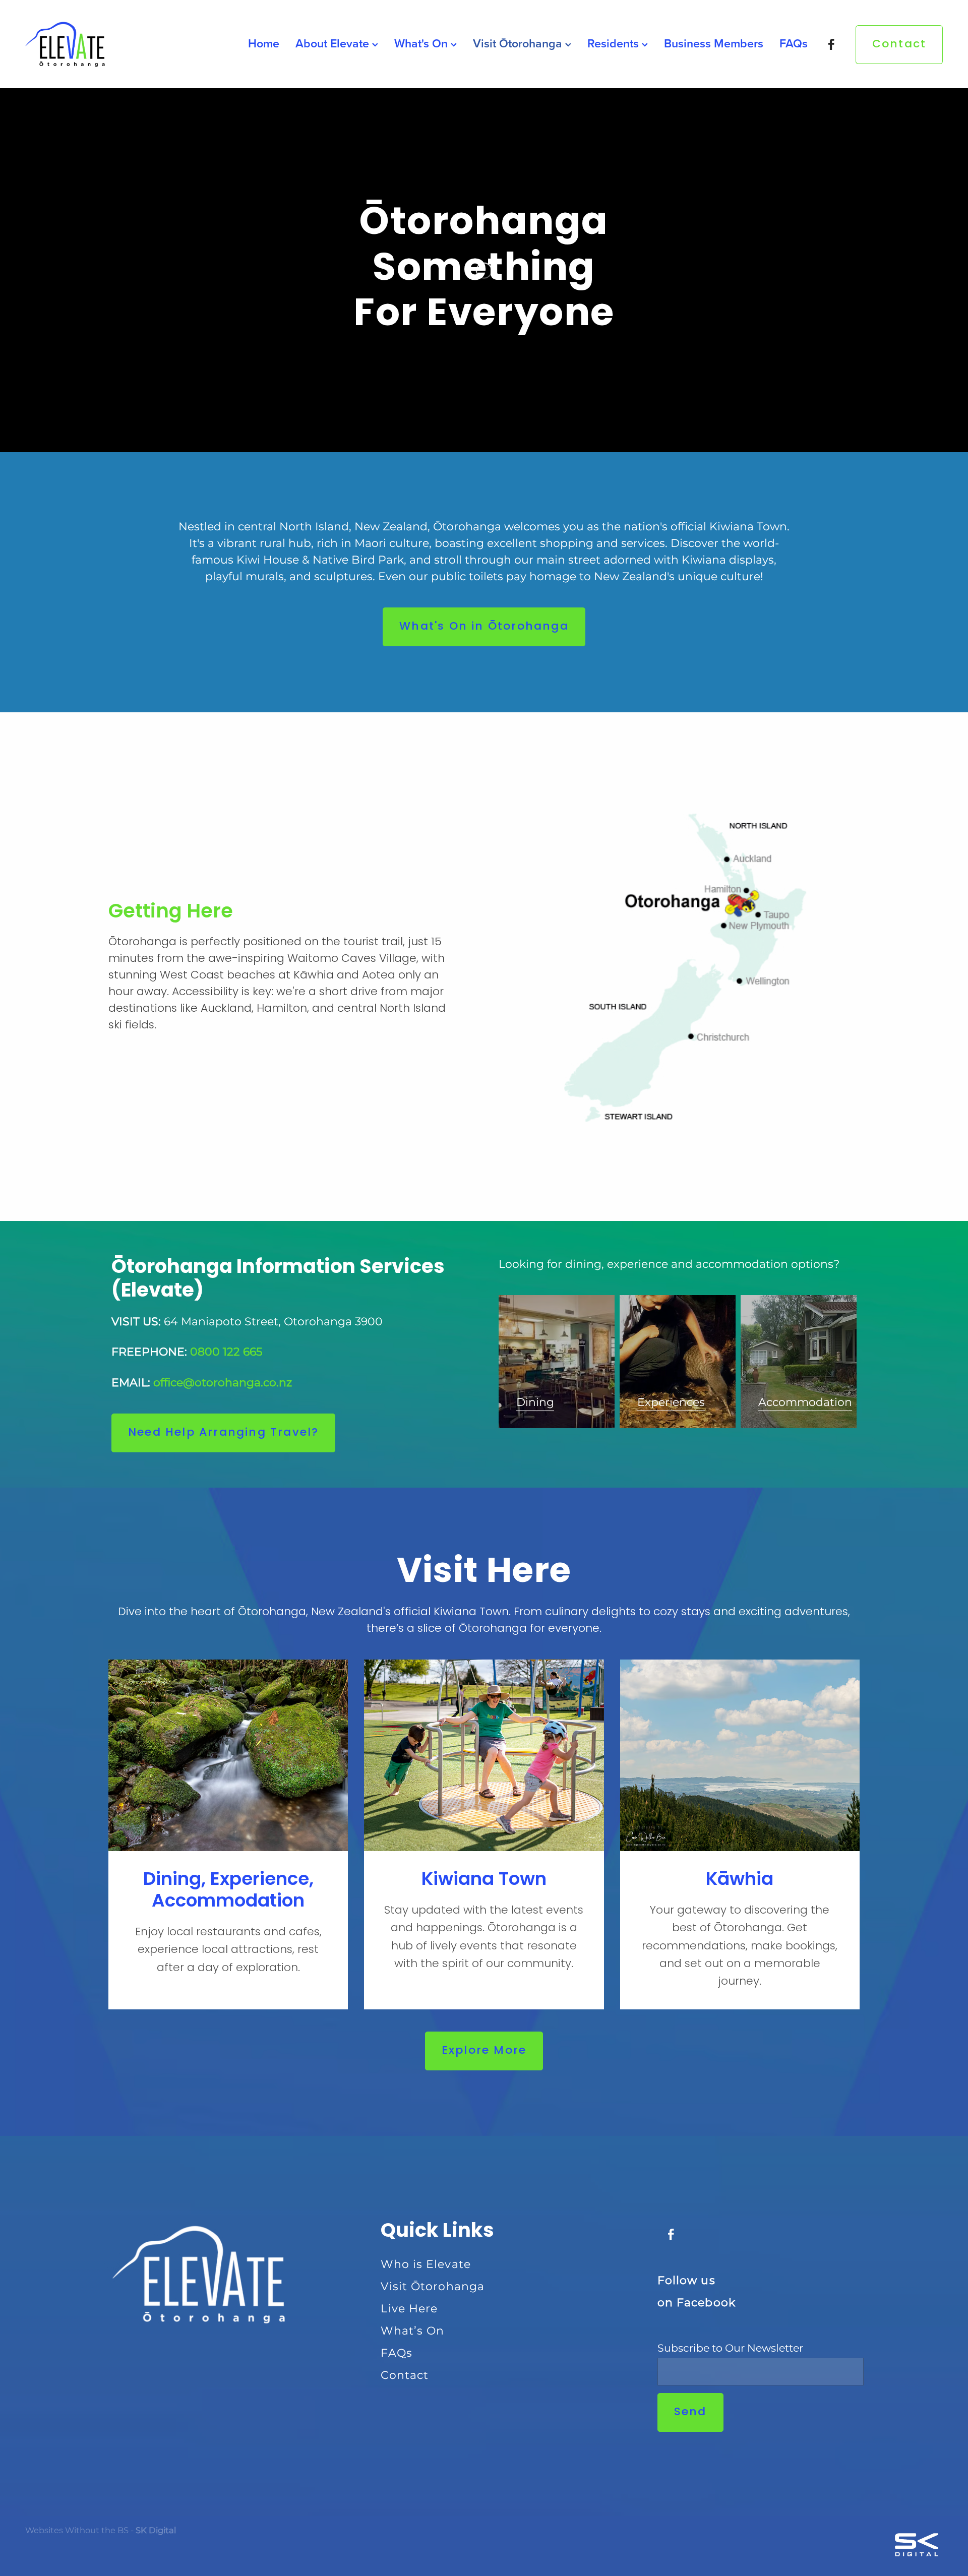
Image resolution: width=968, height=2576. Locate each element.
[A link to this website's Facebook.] (832, 44)
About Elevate (334, 43)
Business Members (714, 43)
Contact (899, 44)
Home (264, 43)
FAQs (794, 43)
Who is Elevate (426, 2265)
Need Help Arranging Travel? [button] (223, 1433)
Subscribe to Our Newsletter (730, 2349)
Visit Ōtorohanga (519, 43)
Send (690, 2412)
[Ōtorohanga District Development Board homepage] (117, 44)
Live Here (409, 2309)
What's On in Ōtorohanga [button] (484, 627)
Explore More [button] (484, 2051)
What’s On (412, 2331)
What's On (422, 43)
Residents (615, 43)
